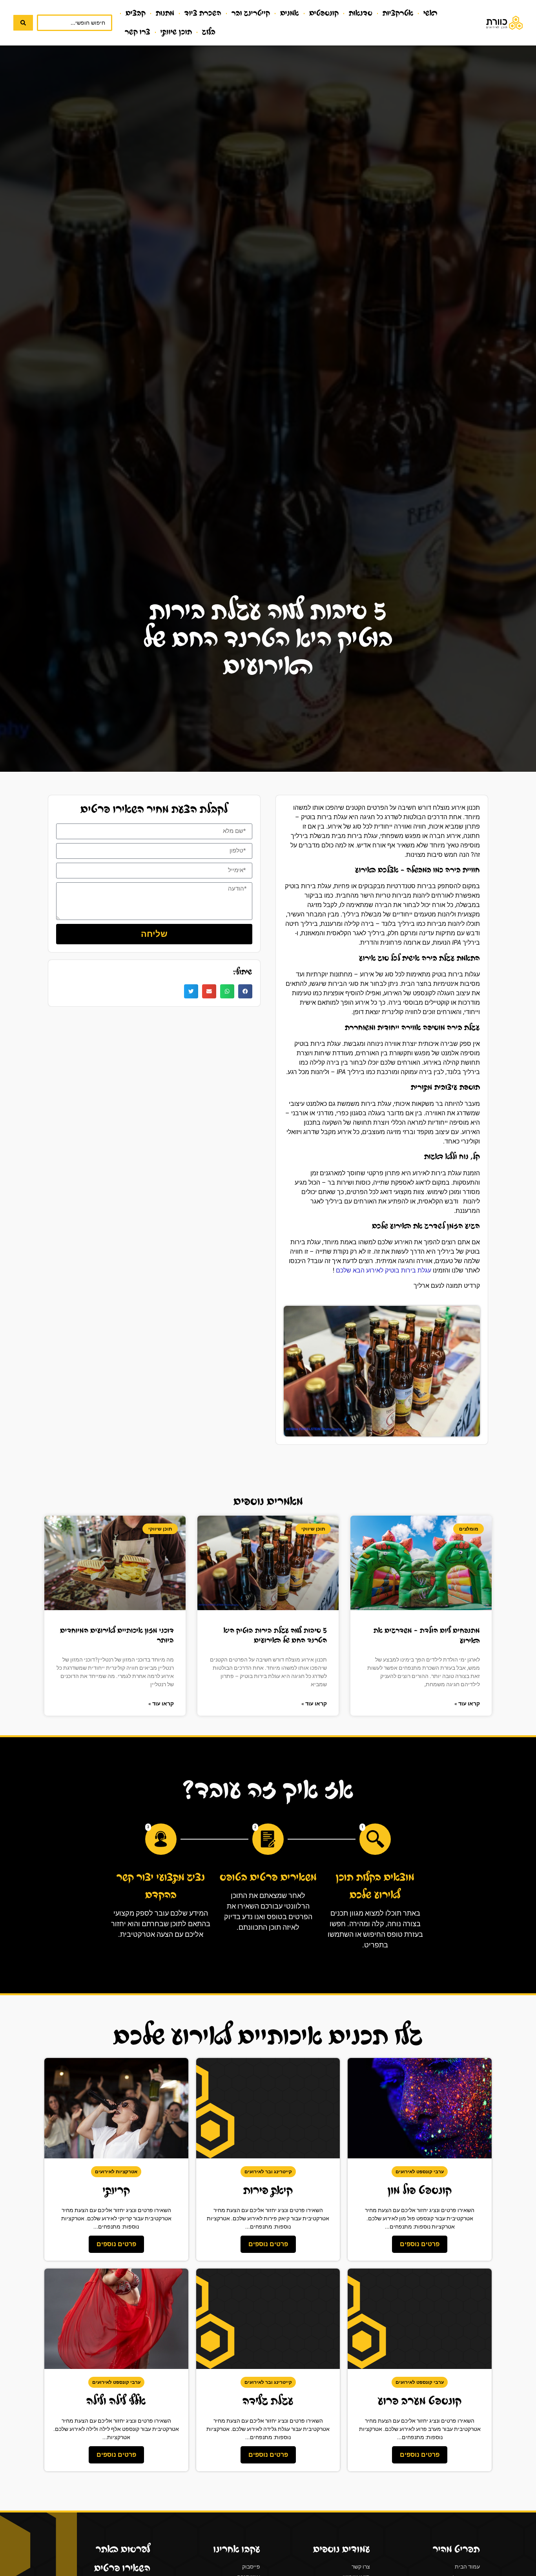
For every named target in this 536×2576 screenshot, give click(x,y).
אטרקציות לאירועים (116, 2172)
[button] (245, 991)
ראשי (430, 13)
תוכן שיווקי (176, 32)
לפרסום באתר (123, 2549)
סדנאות (361, 13)
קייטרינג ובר (251, 13)
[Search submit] (23, 23)
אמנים (290, 13)
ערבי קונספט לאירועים (420, 2172)
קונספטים (324, 13)
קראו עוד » (467, 1703)
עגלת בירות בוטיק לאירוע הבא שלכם (384, 1270)
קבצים (136, 13)
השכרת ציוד (203, 13)
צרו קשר (138, 32)
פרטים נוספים (420, 2244)
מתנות (165, 13)
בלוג (209, 32)
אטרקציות (398, 13)
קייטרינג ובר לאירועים (268, 2172)
